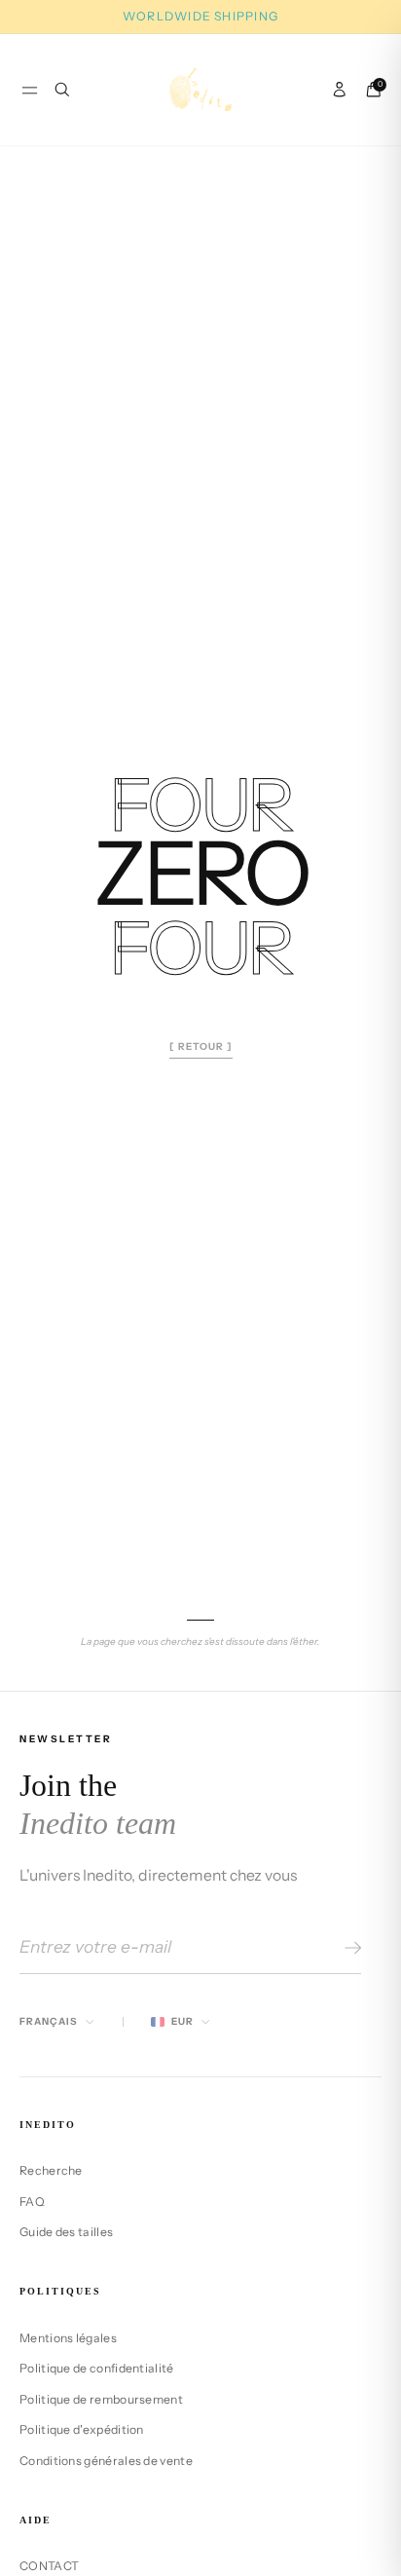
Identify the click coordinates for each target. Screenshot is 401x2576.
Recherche (51, 2170)
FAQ (32, 2202)
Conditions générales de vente (106, 2461)
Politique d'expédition (82, 2429)
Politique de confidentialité (97, 2368)
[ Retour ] (201, 1046)
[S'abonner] (350, 1948)
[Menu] (30, 90)
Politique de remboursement (101, 2399)
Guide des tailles (66, 2232)
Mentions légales (68, 2338)
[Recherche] (62, 90)
